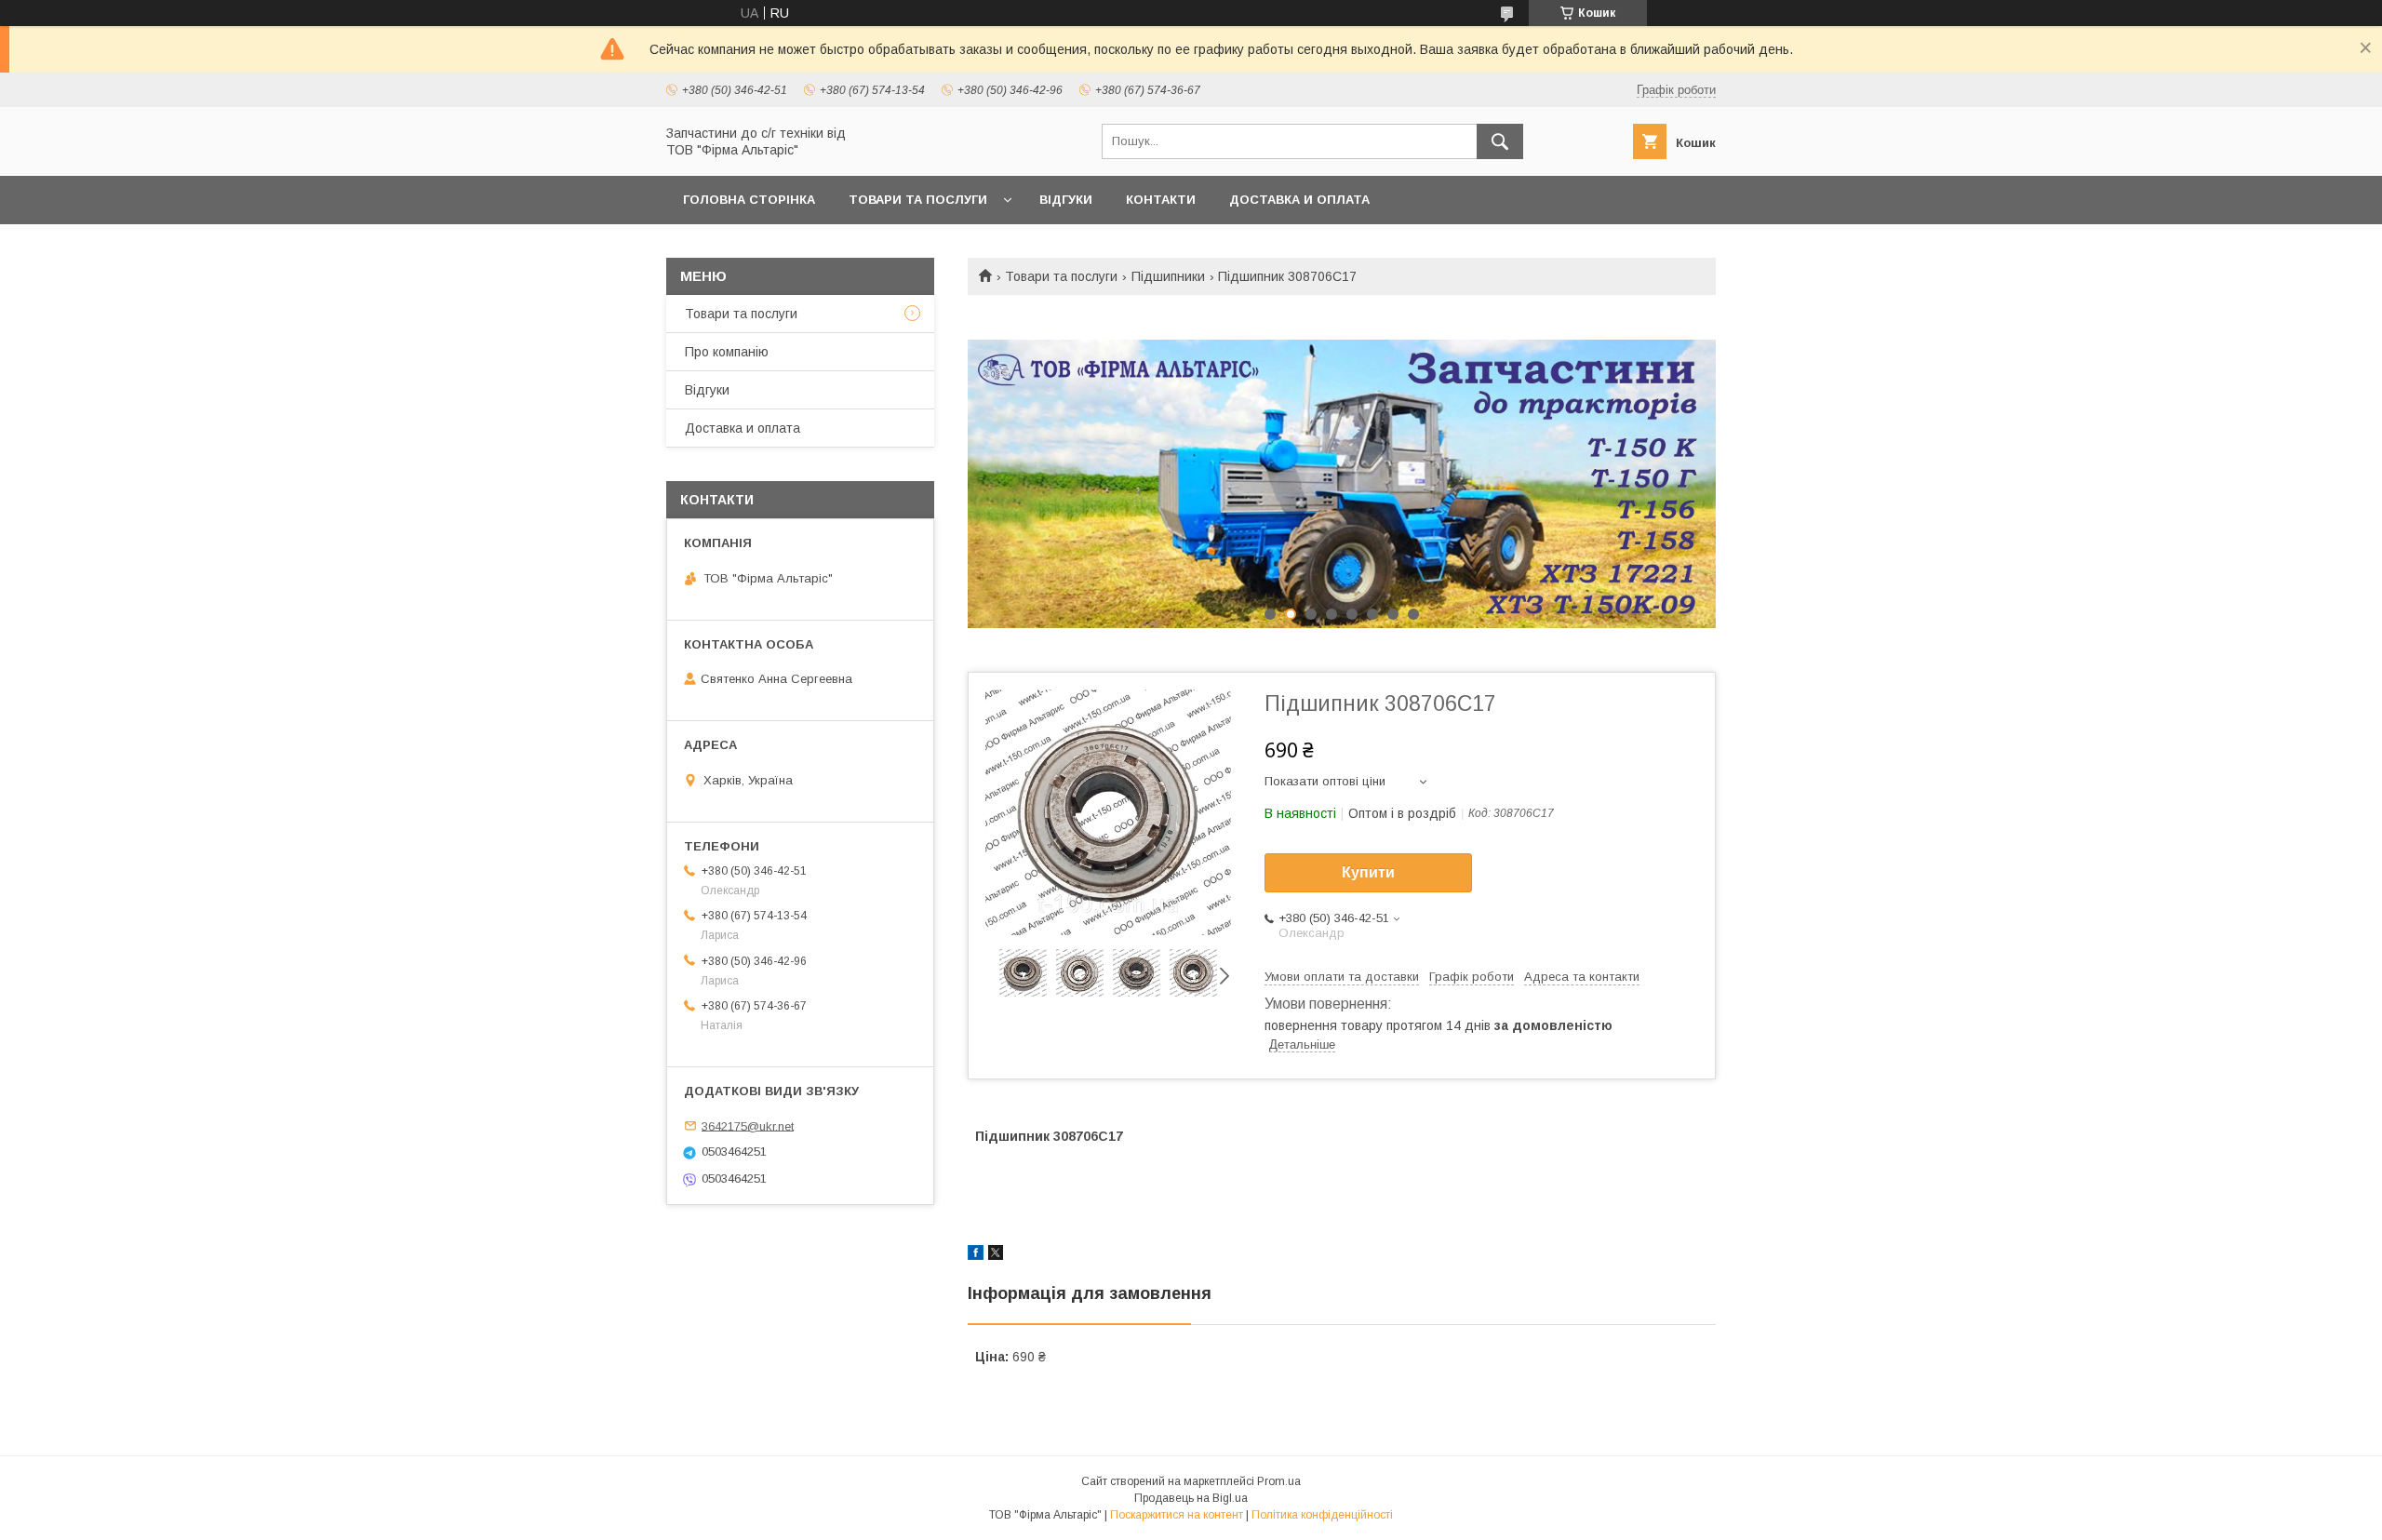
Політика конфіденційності (1322, 1515)
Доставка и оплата (1299, 200)
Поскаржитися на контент (1177, 1515)
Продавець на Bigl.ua (1191, 1498)
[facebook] (976, 1255)
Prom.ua (1279, 1481)
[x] (996, 1255)
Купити (1368, 872)
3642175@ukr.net (748, 1125)
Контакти (1161, 200)
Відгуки (1066, 200)
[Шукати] (1500, 141)
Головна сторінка (749, 200)
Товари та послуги (918, 200)
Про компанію (727, 352)
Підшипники (1168, 276)
